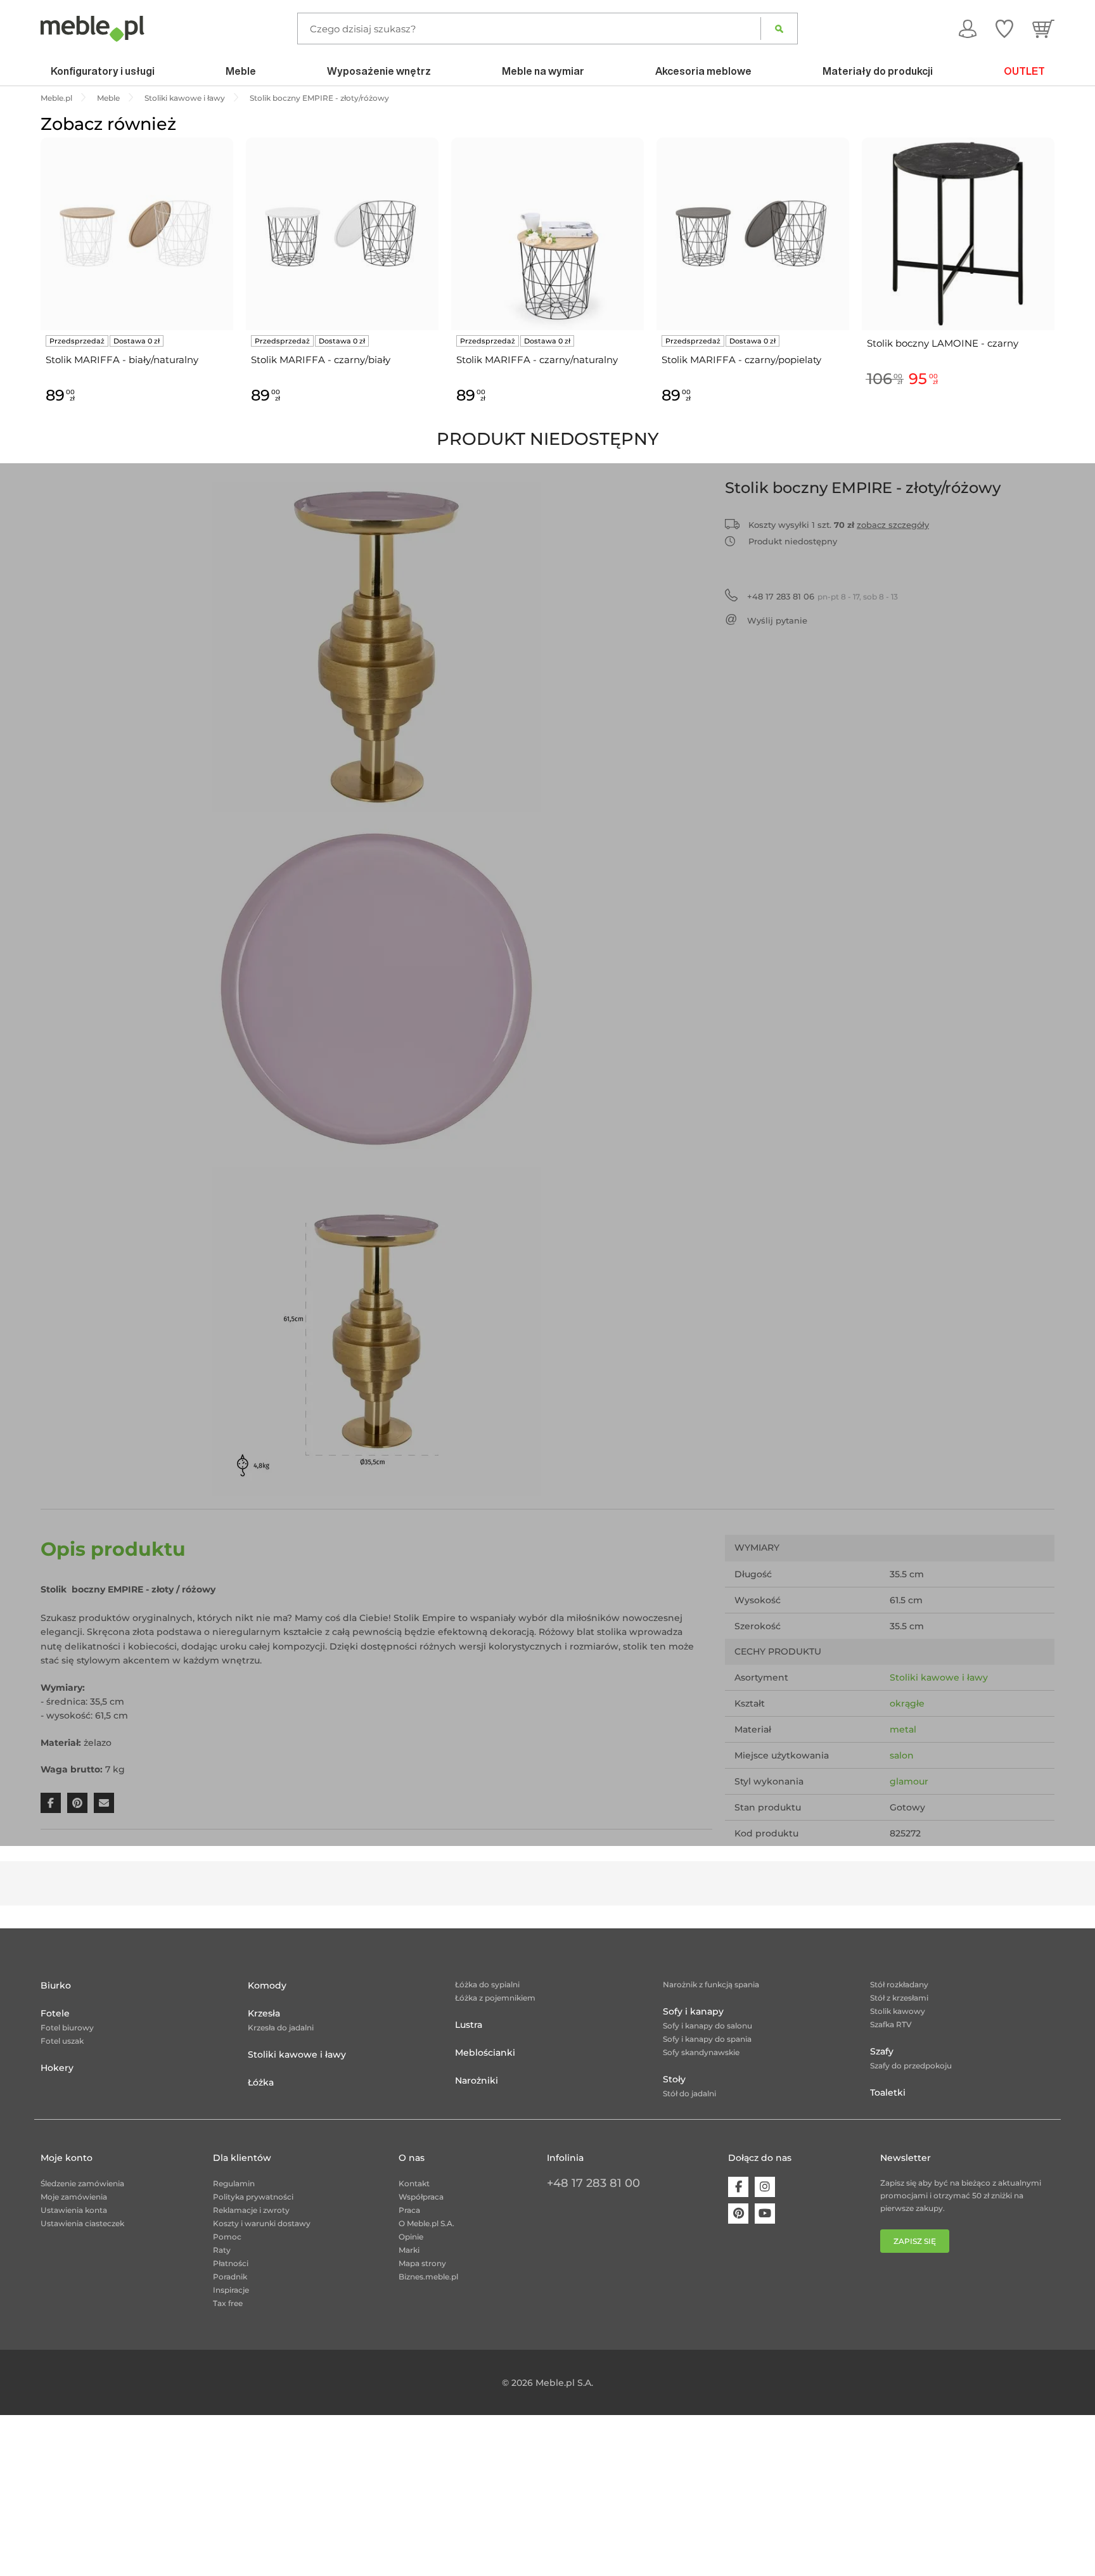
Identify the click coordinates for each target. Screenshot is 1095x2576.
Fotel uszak (62, 2041)
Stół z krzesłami (899, 1998)
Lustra (469, 2025)
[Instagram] (765, 2187)
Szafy (882, 2051)
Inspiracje (231, 2290)
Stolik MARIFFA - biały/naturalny (122, 360)
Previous (37, 285)
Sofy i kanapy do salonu (708, 2026)
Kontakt (414, 2183)
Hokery (57, 2068)
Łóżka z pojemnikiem (495, 1998)
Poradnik (230, 2277)
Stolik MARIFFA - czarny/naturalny (537, 360)
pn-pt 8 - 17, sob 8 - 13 (823, 596)
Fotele (55, 2013)
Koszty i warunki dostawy (262, 2223)
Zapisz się (915, 2241)
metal (903, 1729)
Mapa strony (422, 2263)
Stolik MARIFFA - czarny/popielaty (741, 360)
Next (1058, 285)
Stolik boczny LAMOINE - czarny (943, 343)
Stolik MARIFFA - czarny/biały (321, 360)
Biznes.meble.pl (428, 2277)
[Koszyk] (1043, 29)
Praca (409, 2210)
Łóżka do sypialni (487, 1984)
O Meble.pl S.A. (426, 2223)
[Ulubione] (1004, 29)
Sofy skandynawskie (701, 2052)
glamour (909, 1781)
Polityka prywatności (253, 2197)
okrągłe (907, 1703)
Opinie (411, 2237)
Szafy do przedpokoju (911, 2066)
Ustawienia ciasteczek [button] (82, 2223)
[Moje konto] (968, 29)
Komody (267, 1985)
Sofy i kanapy (693, 2011)
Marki (409, 2250)
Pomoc (227, 2237)
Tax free (228, 2303)
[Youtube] (765, 2214)
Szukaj (779, 29)
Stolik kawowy (898, 2011)
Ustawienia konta (74, 2210)
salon (902, 1755)
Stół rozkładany (899, 1984)
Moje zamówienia (74, 2197)
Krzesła (264, 2013)
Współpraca (421, 2197)
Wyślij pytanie (777, 620)
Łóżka (261, 2082)
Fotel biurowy (67, 2028)
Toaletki (888, 2092)
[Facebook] (738, 2187)
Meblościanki (485, 2053)
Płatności (231, 2263)
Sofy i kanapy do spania (707, 2039)
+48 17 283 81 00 (593, 2183)
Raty (222, 2250)
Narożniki (477, 2080)
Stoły (674, 2079)
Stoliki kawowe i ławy (939, 1677)
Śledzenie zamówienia (82, 2183)
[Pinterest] (738, 2214)
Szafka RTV (891, 2024)
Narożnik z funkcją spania (711, 1984)
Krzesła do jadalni (281, 2028)
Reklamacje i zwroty (251, 2210)
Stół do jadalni (689, 2093)
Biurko (56, 1985)
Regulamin (234, 2183)
